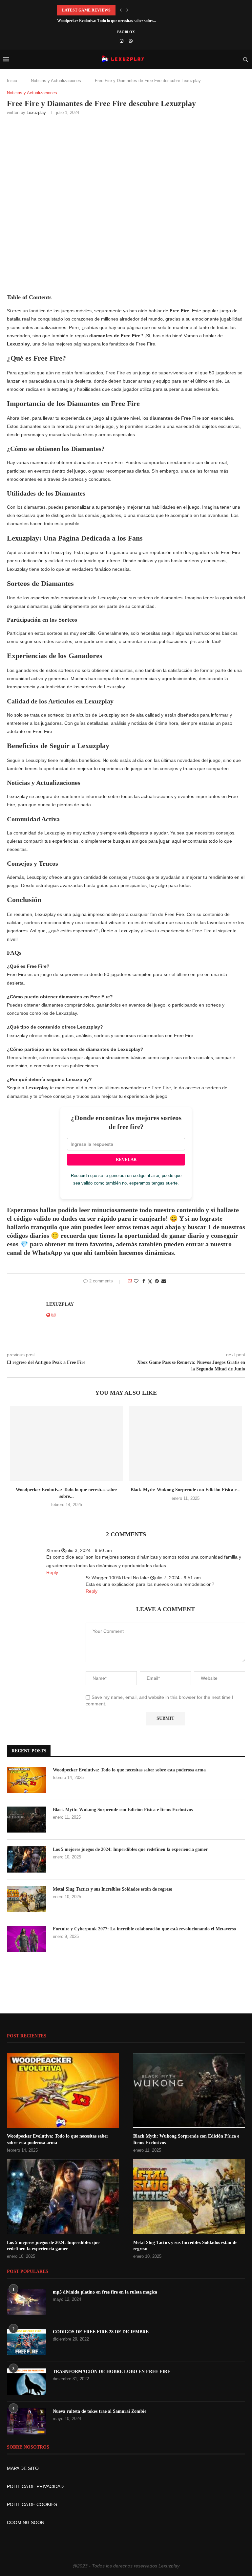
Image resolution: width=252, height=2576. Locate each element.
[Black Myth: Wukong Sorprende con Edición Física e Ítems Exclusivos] (186, 1444)
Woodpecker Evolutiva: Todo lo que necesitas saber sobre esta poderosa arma (129, 1770)
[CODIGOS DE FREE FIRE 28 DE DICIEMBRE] (27, 2342)
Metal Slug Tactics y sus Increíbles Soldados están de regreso (113, 1889)
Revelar (126, 1159)
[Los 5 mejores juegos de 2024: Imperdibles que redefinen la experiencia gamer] (27, 1859)
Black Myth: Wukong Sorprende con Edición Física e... (186, 1490)
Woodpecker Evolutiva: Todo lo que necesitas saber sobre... (107, 21)
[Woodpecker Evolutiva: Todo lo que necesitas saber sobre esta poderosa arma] (66, 1444)
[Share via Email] (164, 1281)
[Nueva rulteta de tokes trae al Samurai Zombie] (27, 2421)
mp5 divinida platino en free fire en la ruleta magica (105, 2292)
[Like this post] (136, 1281)
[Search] (245, 59)
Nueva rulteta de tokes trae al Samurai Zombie (100, 2411)
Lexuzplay (36, 112)
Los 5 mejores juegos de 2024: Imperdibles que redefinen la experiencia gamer (130, 1849)
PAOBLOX (126, 32)
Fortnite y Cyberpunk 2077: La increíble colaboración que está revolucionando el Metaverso (144, 1929)
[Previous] (121, 10)
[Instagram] (122, 41)
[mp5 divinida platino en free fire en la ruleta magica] (27, 2302)
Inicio (12, 81)
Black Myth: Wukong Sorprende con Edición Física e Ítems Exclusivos (123, 1810)
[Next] (127, 10)
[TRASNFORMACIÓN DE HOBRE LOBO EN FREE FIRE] (27, 2382)
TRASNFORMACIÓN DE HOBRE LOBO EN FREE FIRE (112, 2372)
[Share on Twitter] (150, 1281)
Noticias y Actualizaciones (56, 81)
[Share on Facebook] (144, 1281)
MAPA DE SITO (23, 2468)
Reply (52, 1572)
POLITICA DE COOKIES (32, 2504)
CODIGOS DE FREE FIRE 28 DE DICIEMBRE (101, 2332)
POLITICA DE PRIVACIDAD (35, 2486)
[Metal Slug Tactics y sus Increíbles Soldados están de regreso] (27, 1899)
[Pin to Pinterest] (157, 1281)
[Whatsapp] (131, 41)
